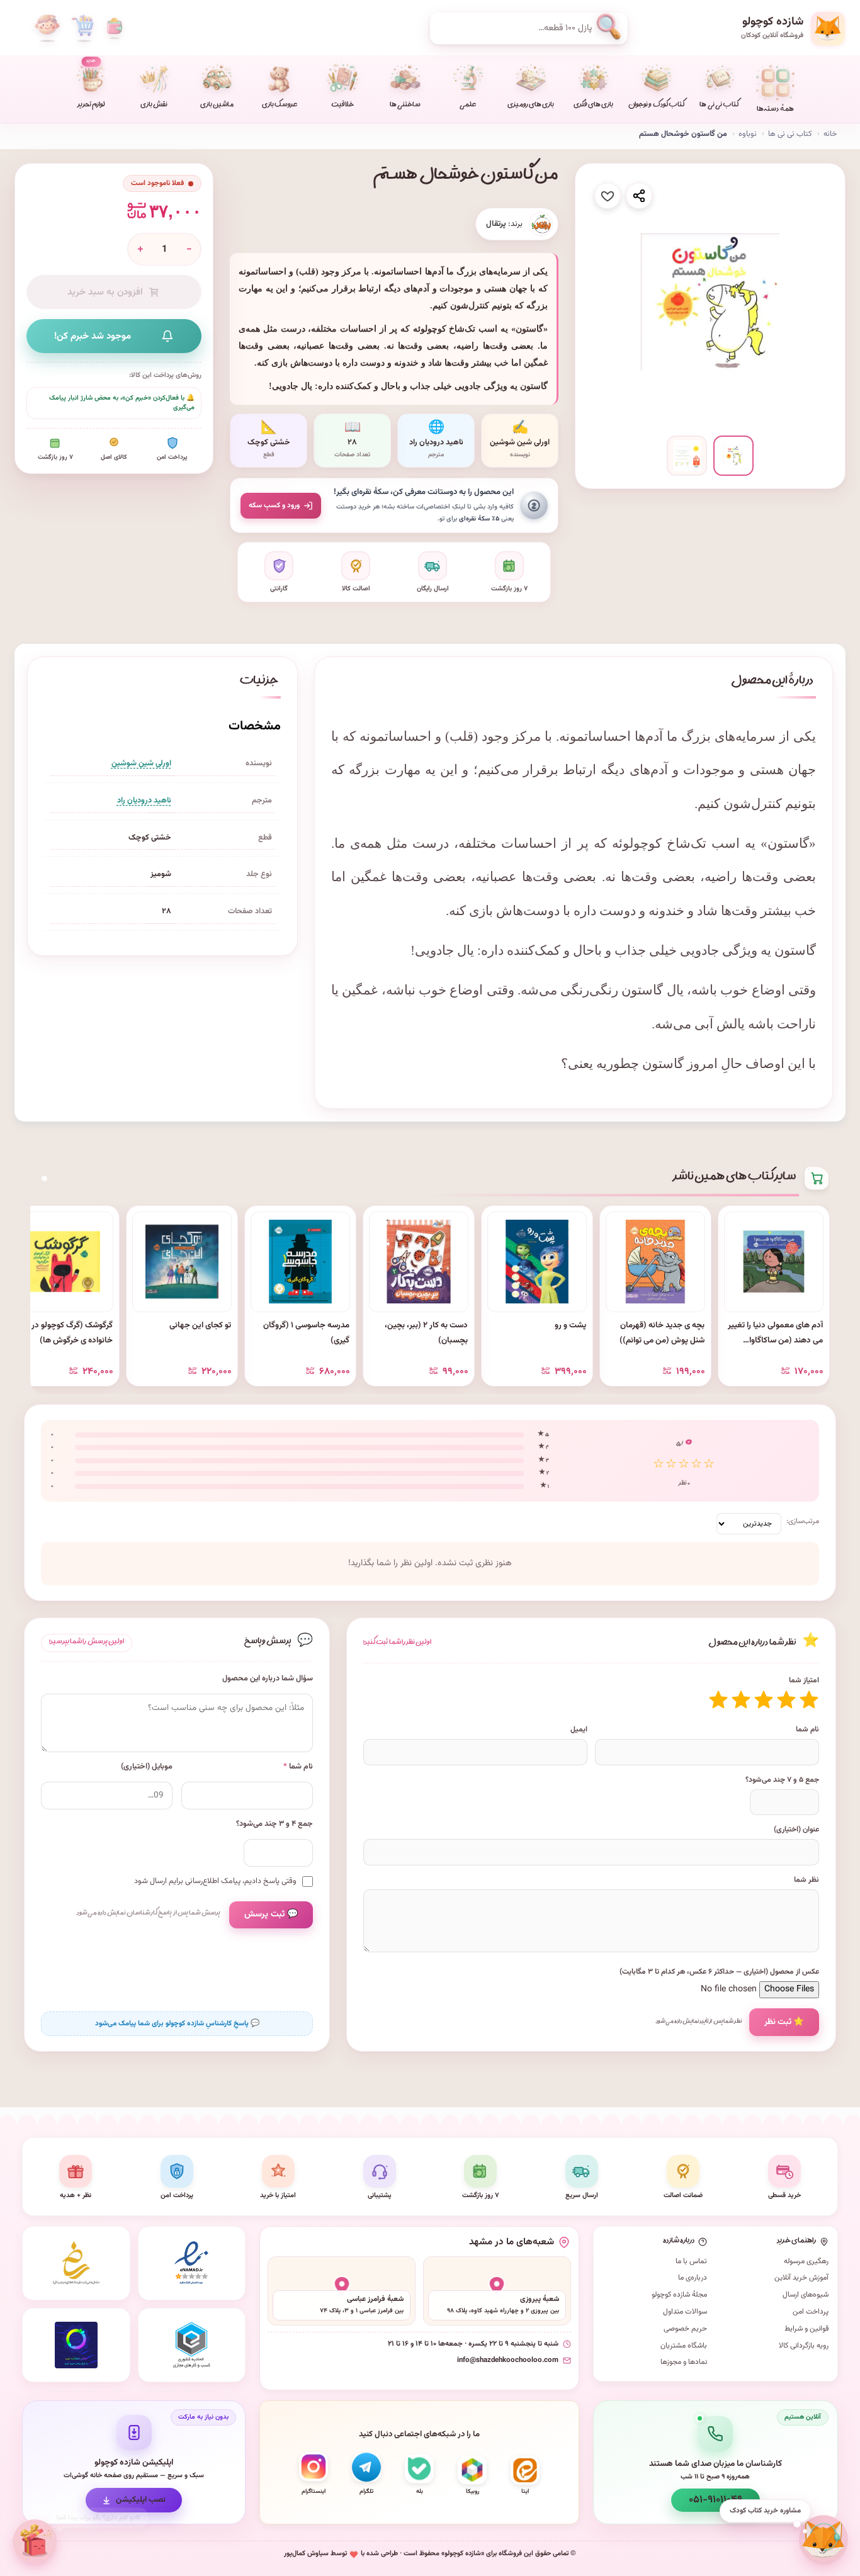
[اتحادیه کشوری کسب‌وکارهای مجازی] (192, 2345)
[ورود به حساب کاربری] (47, 28)
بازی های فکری (593, 106)
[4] (741, 1700)
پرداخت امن (811, 2312)
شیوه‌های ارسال (806, 2295)
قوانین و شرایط (806, 2329)
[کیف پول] (115, 28)
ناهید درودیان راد (144, 801)
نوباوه (748, 134)
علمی (468, 106)
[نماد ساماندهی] (76, 2263)
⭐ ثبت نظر (784, 2022)
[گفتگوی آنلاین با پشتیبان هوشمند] (823, 2539)
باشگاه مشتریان (684, 2346)
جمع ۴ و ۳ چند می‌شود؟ (274, 1824)
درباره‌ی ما (693, 2278)
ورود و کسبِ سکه (274, 505)
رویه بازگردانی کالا (804, 2346)
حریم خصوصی (685, 2329)
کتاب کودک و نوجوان (656, 106)
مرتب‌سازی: (803, 1521)
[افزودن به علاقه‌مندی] (608, 196)
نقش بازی (154, 106)
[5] (718, 1700)
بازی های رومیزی (531, 106)
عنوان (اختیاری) (796, 1830)
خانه (830, 134)
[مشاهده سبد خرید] (82, 28)
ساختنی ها (405, 106)
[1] (809, 1700)
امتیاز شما (804, 1680)
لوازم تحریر (91, 84)
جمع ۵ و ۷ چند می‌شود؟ (782, 1780)
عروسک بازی (280, 106)
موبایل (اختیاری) (147, 1767)
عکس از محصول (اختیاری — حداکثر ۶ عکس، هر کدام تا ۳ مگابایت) (719, 1972)
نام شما (807, 1730)
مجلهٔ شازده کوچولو (679, 2295)
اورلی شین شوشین (141, 763)
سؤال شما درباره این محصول (268, 1679)
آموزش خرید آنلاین (801, 2278)
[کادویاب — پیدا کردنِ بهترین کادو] (37, 2541)
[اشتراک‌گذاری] (639, 196)
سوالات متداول (685, 2312)
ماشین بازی (217, 106)
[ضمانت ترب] (76, 2345)
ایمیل (579, 1730)
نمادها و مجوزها (684, 2362)
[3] (764, 1700)
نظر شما (806, 1880)
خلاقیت (342, 106)
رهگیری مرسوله (806, 2261)
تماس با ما (691, 2261)
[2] (786, 1700)
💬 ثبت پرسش (271, 1915)
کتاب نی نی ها (719, 106)
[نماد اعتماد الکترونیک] (192, 2263)
